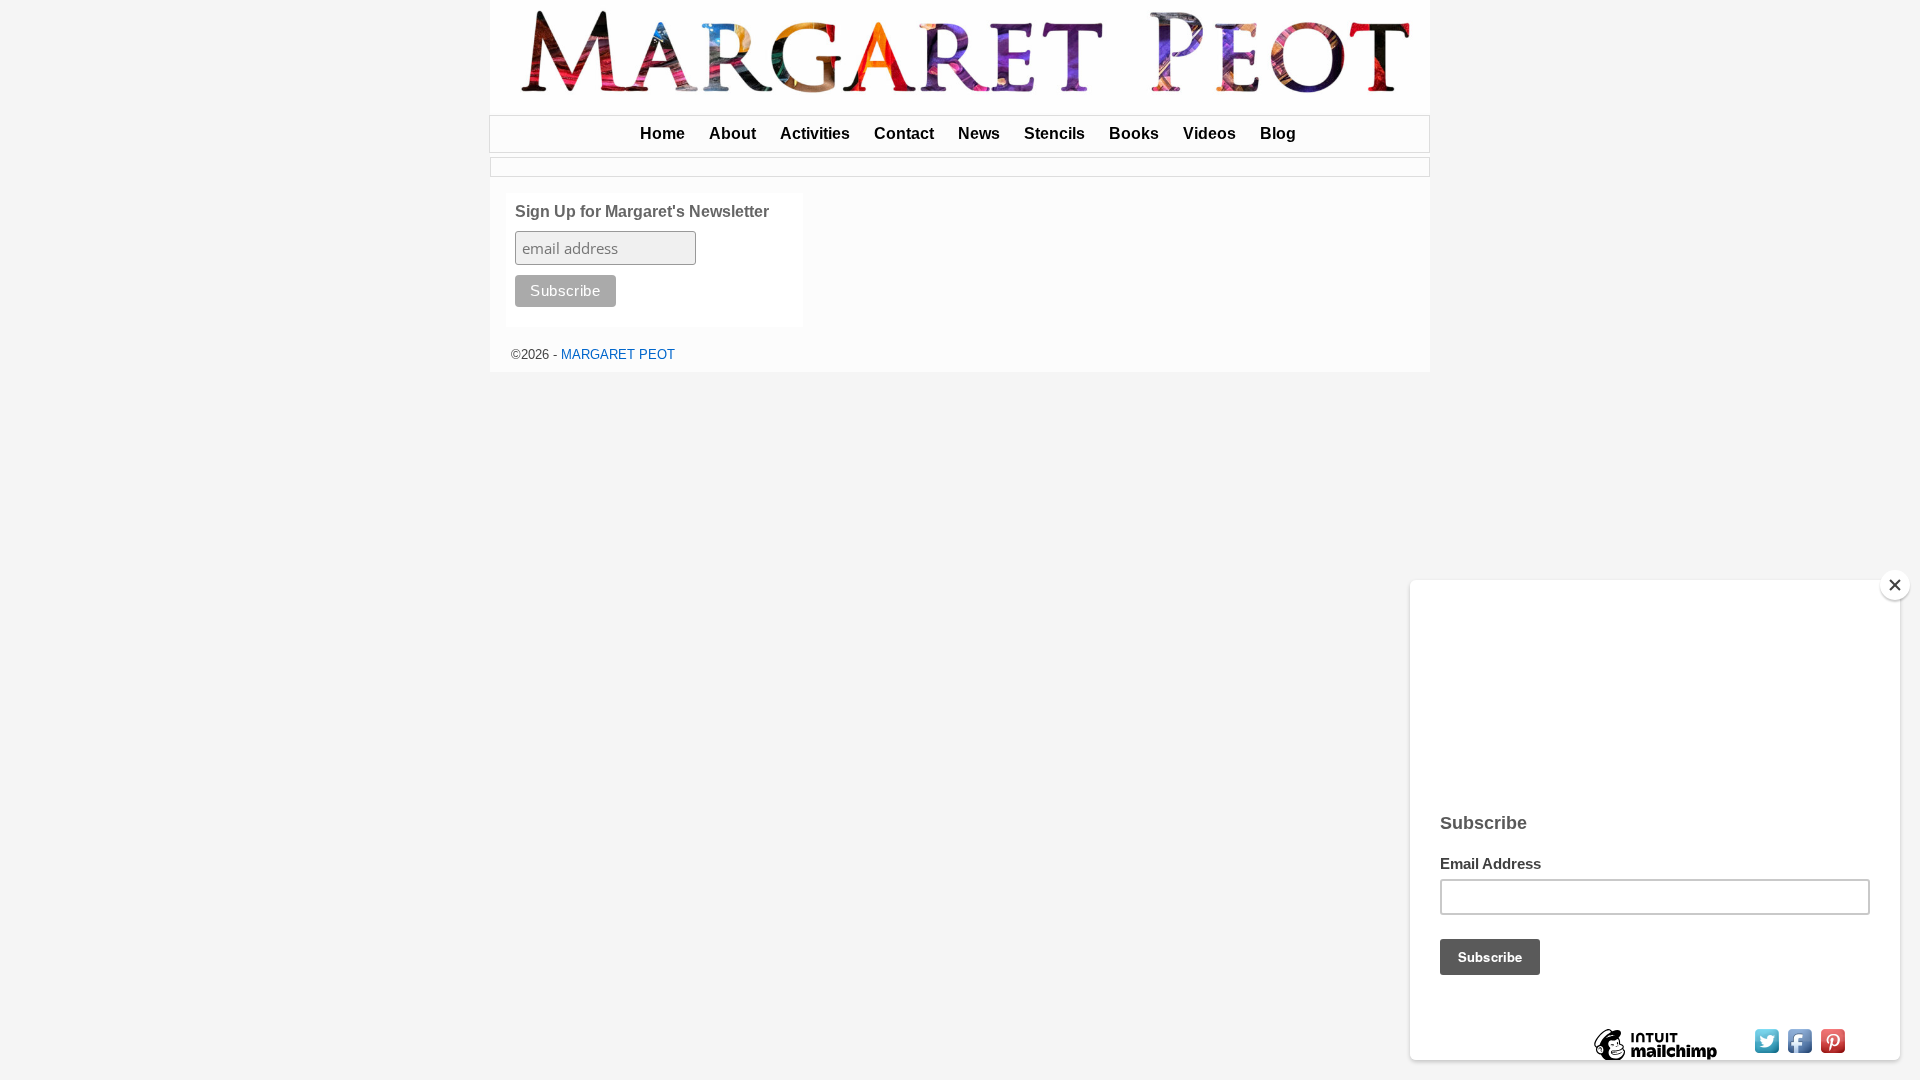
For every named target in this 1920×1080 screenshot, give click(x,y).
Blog (1278, 133)
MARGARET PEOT (618, 354)
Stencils (1054, 133)
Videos (1209, 133)
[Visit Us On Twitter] (1766, 1051)
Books (1134, 133)
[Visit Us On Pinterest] (1832, 1051)
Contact (904, 133)
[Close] (1895, 585)
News (979, 133)
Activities (815, 133)
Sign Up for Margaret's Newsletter (642, 211)
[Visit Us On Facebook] (1799, 1051)
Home (662, 133)
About (732, 133)
